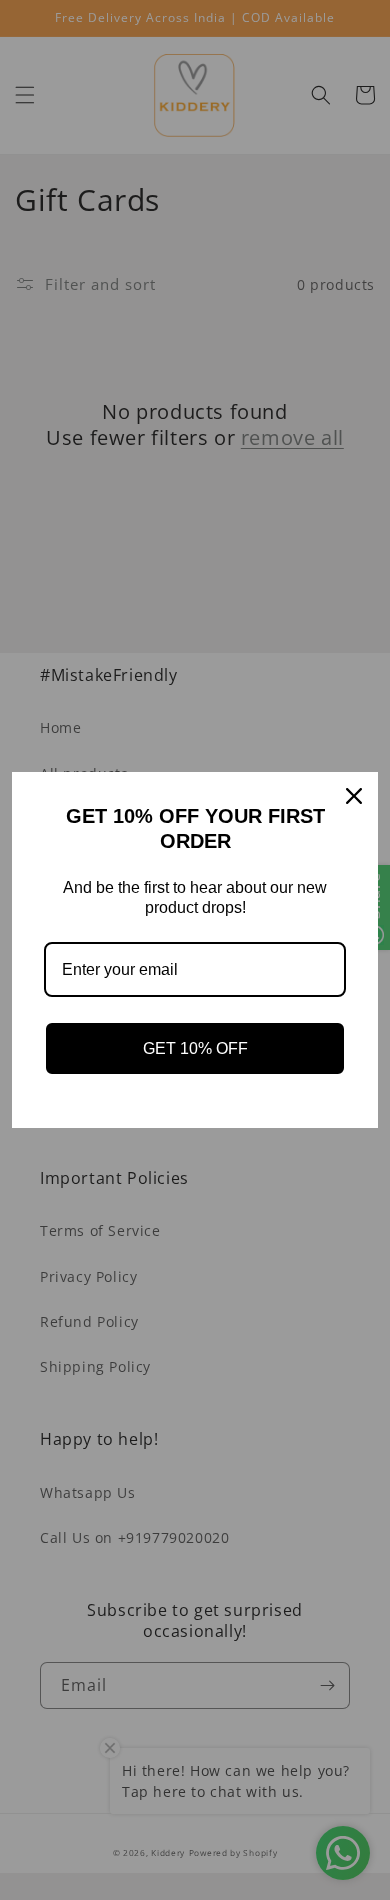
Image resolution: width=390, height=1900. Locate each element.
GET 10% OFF (195, 1048)
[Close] (354, 796)
